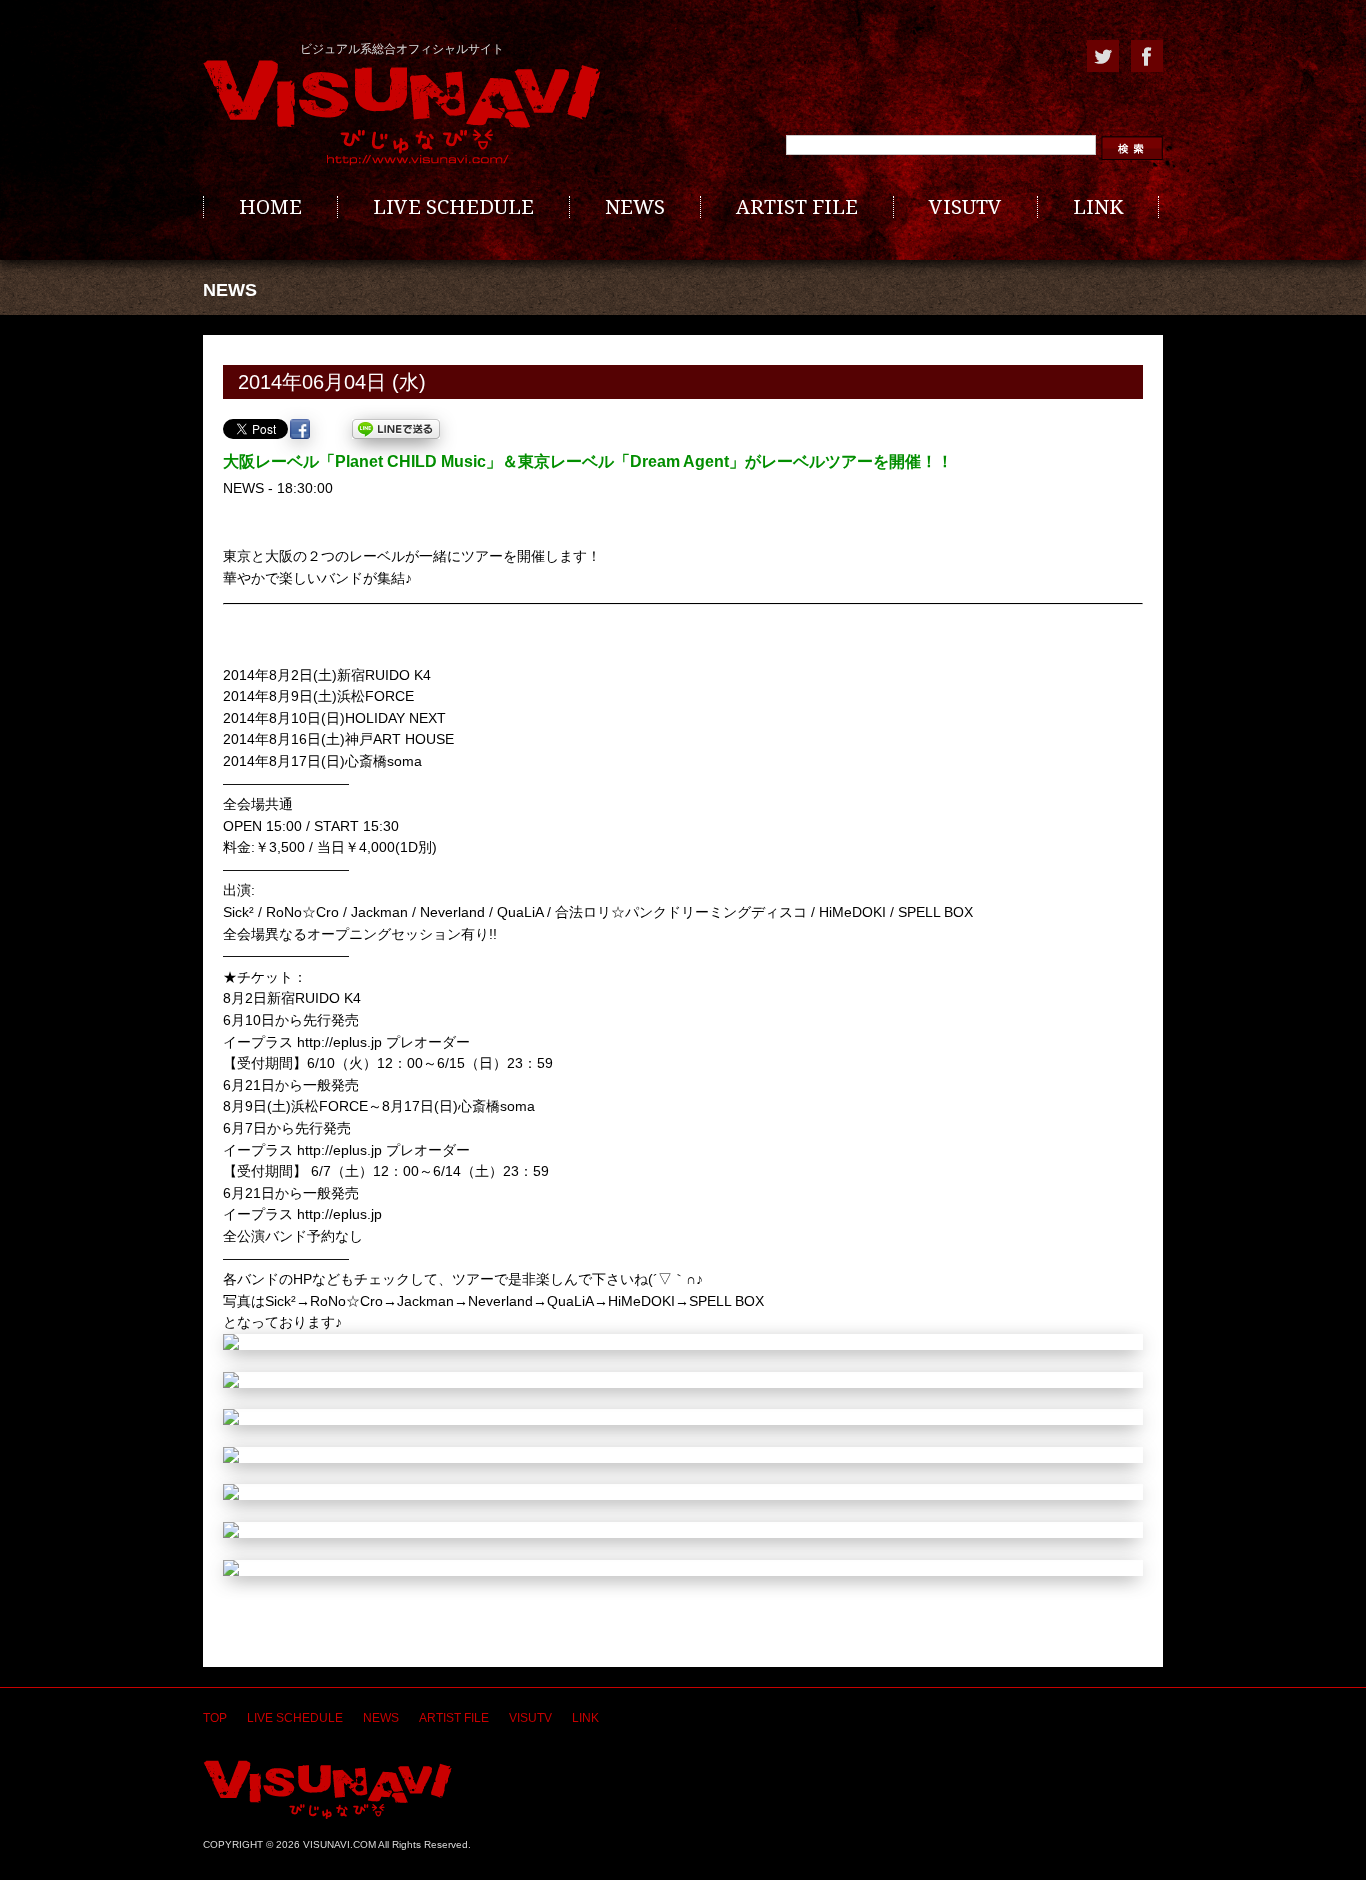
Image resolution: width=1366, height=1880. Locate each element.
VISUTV (965, 207)
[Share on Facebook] (300, 429)
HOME (270, 207)
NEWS (635, 207)
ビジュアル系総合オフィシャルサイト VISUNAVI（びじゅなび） (402, 113)
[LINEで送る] (396, 429)
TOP (215, 1718)
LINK (1098, 207)
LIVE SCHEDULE (453, 207)
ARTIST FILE (797, 207)
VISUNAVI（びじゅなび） (327, 1789)
